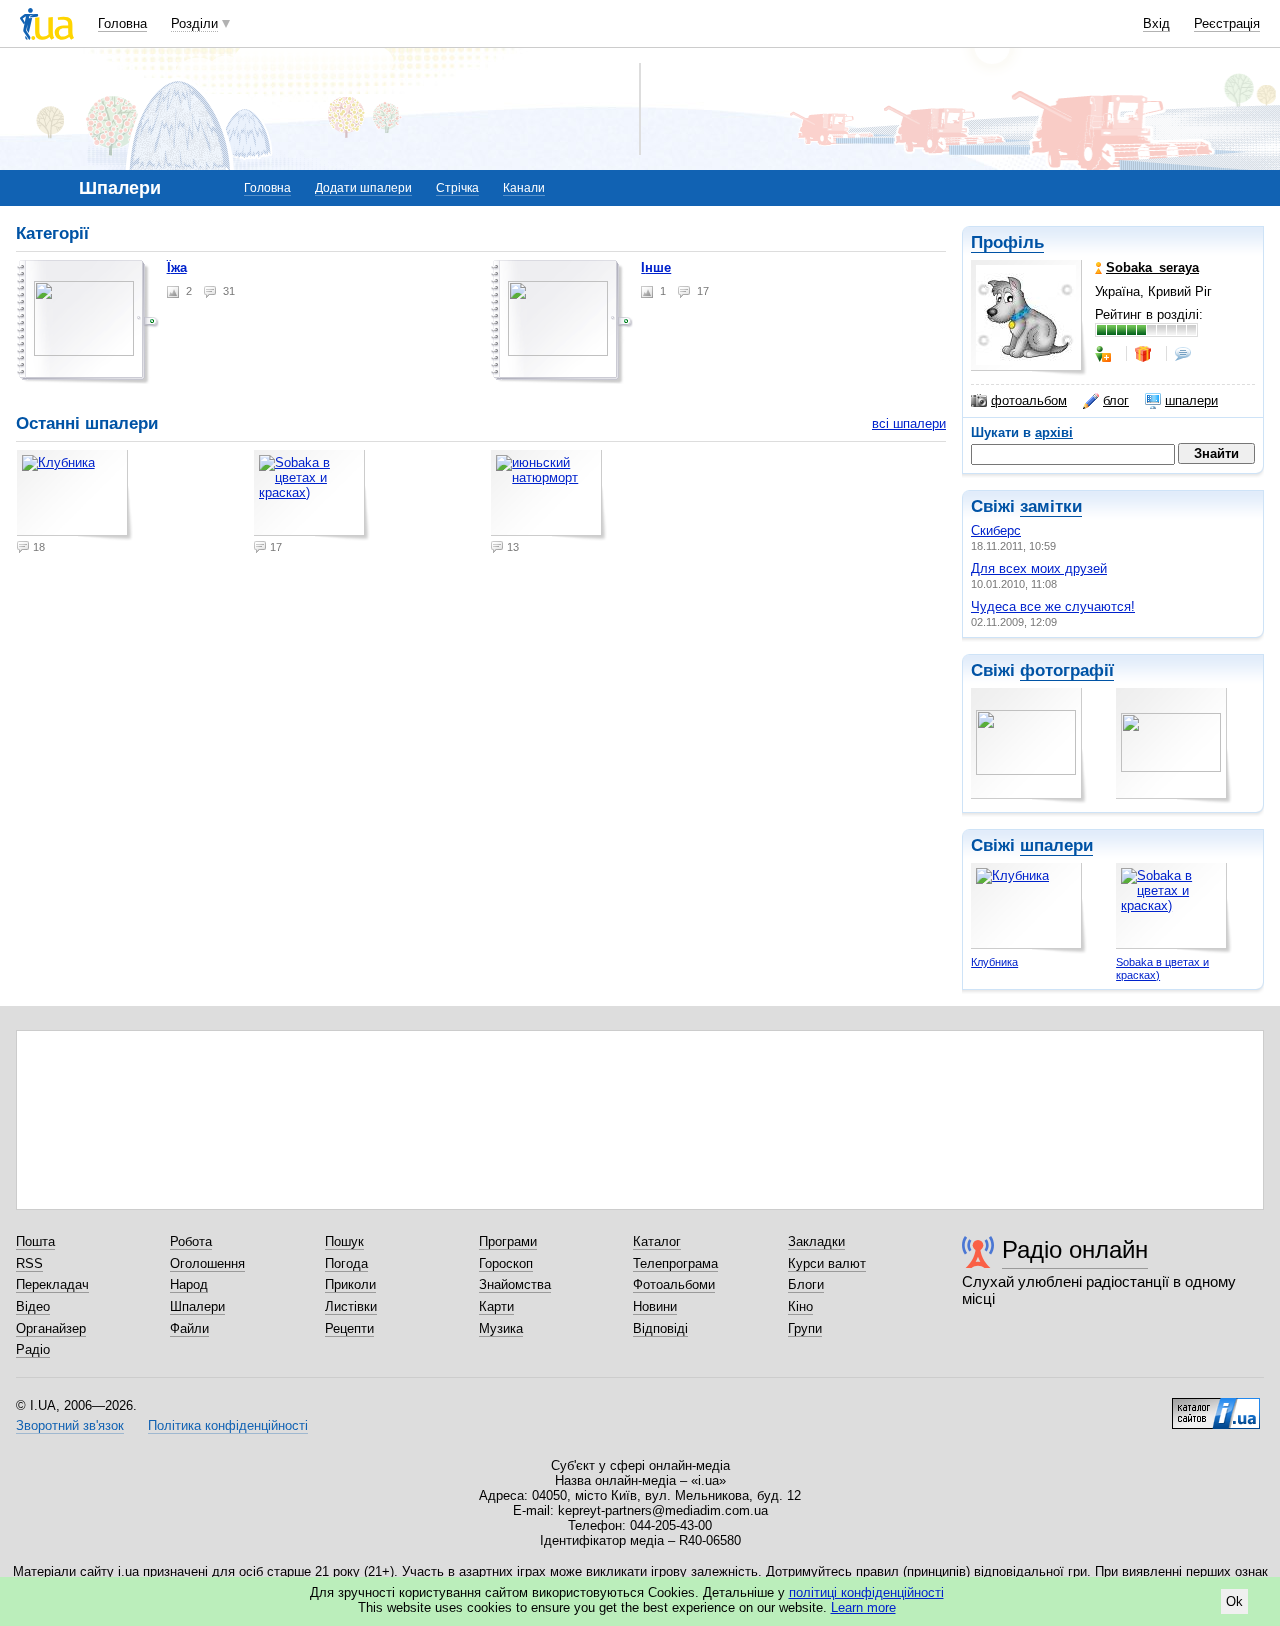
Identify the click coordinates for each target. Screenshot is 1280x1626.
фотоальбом (1029, 400)
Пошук (344, 1241)
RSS (29, 1263)
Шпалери (197, 1306)
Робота (191, 1241)
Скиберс (996, 530)
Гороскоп (506, 1263)
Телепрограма (675, 1263)
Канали (524, 188)
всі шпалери (909, 423)
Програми (508, 1241)
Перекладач (52, 1284)
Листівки (351, 1306)
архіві (1054, 432)
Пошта (35, 1241)
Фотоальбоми (674, 1284)
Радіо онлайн (1075, 1249)
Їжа (177, 267)
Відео (33, 1306)
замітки (1051, 506)
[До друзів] (1105, 354)
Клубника (994, 962)
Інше (656, 267)
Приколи (350, 1284)
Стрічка (457, 188)
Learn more (863, 1607)
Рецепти (349, 1328)
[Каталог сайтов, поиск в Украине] (1216, 1406)
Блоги (806, 1284)
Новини (655, 1306)
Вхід (1156, 23)
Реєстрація (1227, 23)
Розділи (194, 23)
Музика (501, 1328)
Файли (189, 1328)
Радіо (33, 1349)
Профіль (1007, 242)
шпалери (1191, 400)
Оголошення (207, 1263)
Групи (805, 1328)
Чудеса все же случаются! (1053, 606)
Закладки (816, 1241)
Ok (1234, 1601)
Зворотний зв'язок (70, 1425)
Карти (496, 1306)
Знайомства (515, 1284)
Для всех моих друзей (1039, 568)
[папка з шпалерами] (88, 322)
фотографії (1067, 670)
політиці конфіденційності (866, 1592)
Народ (189, 1284)
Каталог (657, 1241)
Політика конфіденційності (228, 1425)
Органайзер (51, 1328)
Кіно (800, 1306)
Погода (346, 1263)
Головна (122, 23)
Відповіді (660, 1328)
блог (1116, 400)
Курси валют (827, 1263)
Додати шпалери (363, 188)
